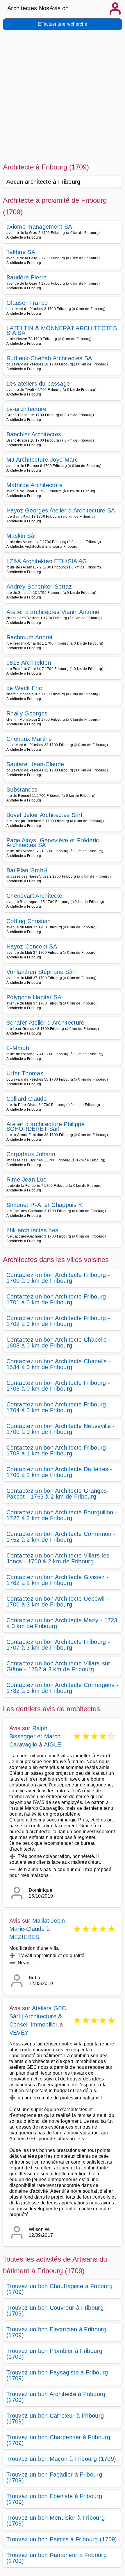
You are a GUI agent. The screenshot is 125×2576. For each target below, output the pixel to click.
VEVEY (19, 2033)
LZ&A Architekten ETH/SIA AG (47, 561)
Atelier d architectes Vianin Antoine (53, 612)
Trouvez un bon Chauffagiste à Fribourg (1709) (59, 2289)
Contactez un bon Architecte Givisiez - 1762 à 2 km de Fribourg (57, 1580)
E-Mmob (18, 1048)
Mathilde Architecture (35, 485)
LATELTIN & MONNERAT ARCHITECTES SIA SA (62, 330)
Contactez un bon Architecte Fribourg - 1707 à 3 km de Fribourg (58, 1645)
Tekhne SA (21, 252)
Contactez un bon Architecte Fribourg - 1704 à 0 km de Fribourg (58, 1407)
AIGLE (53, 1744)
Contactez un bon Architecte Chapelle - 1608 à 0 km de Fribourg (59, 1343)
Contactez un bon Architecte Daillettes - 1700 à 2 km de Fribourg (59, 1472)
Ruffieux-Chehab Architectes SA (49, 358)
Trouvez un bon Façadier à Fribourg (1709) (54, 2477)
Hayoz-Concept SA (32, 946)
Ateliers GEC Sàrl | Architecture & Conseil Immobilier (38, 2016)
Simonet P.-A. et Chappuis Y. (45, 1205)
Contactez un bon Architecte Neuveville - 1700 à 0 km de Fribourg (61, 1429)
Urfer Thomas (25, 1073)
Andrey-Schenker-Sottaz (39, 587)
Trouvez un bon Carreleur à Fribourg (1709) (55, 2418)
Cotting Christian (28, 921)
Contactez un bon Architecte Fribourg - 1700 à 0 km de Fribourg (58, 1278)
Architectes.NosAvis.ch (38, 8)
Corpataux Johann (31, 1154)
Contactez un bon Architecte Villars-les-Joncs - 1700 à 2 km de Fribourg (59, 1558)
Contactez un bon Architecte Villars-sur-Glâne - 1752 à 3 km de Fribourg (59, 1666)
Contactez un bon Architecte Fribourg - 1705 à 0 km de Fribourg (58, 1386)
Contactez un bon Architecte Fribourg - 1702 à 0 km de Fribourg (58, 1321)
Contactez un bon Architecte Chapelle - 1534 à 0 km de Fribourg (59, 1364)
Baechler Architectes (34, 434)
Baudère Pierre (26, 277)
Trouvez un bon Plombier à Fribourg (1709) (54, 2354)
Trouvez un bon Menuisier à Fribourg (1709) (56, 2521)
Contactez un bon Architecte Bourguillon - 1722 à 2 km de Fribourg (62, 1515)
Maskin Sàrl (22, 536)
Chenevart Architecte (34, 896)
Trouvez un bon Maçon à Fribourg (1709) (61, 2459)
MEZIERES (24, 1937)
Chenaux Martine (29, 739)
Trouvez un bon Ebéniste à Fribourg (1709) (54, 2499)
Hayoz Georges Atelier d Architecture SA (61, 510)
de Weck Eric (24, 688)
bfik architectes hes (32, 1230)
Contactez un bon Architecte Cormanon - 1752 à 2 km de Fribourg (61, 1537)
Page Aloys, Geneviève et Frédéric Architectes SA (53, 843)
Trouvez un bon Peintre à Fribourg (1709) (62, 2539)
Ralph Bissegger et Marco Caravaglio (35, 1736)
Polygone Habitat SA (34, 997)
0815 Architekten (29, 663)
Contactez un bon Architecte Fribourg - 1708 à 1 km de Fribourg (58, 1450)
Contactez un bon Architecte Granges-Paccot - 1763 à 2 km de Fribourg (58, 1494)
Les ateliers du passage (38, 384)
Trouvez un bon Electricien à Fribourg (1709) (56, 2332)
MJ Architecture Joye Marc (42, 460)
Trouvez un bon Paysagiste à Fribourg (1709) (57, 2375)
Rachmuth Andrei (29, 637)
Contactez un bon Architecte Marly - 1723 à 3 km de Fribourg (62, 1623)
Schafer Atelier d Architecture (45, 1023)
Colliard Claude (27, 1099)
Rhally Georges (27, 713)
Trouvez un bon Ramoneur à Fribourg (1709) (57, 2558)
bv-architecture (26, 409)
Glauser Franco (27, 303)
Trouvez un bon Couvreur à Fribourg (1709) (55, 2311)
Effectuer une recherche (63, 24)
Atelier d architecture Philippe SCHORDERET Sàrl (45, 1126)
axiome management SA (39, 227)
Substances (22, 790)
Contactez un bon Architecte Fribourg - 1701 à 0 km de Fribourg (58, 1299)
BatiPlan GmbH (27, 870)
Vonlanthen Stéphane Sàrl (41, 972)
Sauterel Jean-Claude (35, 764)
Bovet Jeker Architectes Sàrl (44, 815)
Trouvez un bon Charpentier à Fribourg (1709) (58, 2440)
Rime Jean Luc (26, 1179)
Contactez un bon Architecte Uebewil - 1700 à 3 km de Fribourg (57, 1602)
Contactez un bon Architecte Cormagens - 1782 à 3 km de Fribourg (62, 1688)
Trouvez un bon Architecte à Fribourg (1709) (56, 2397)
